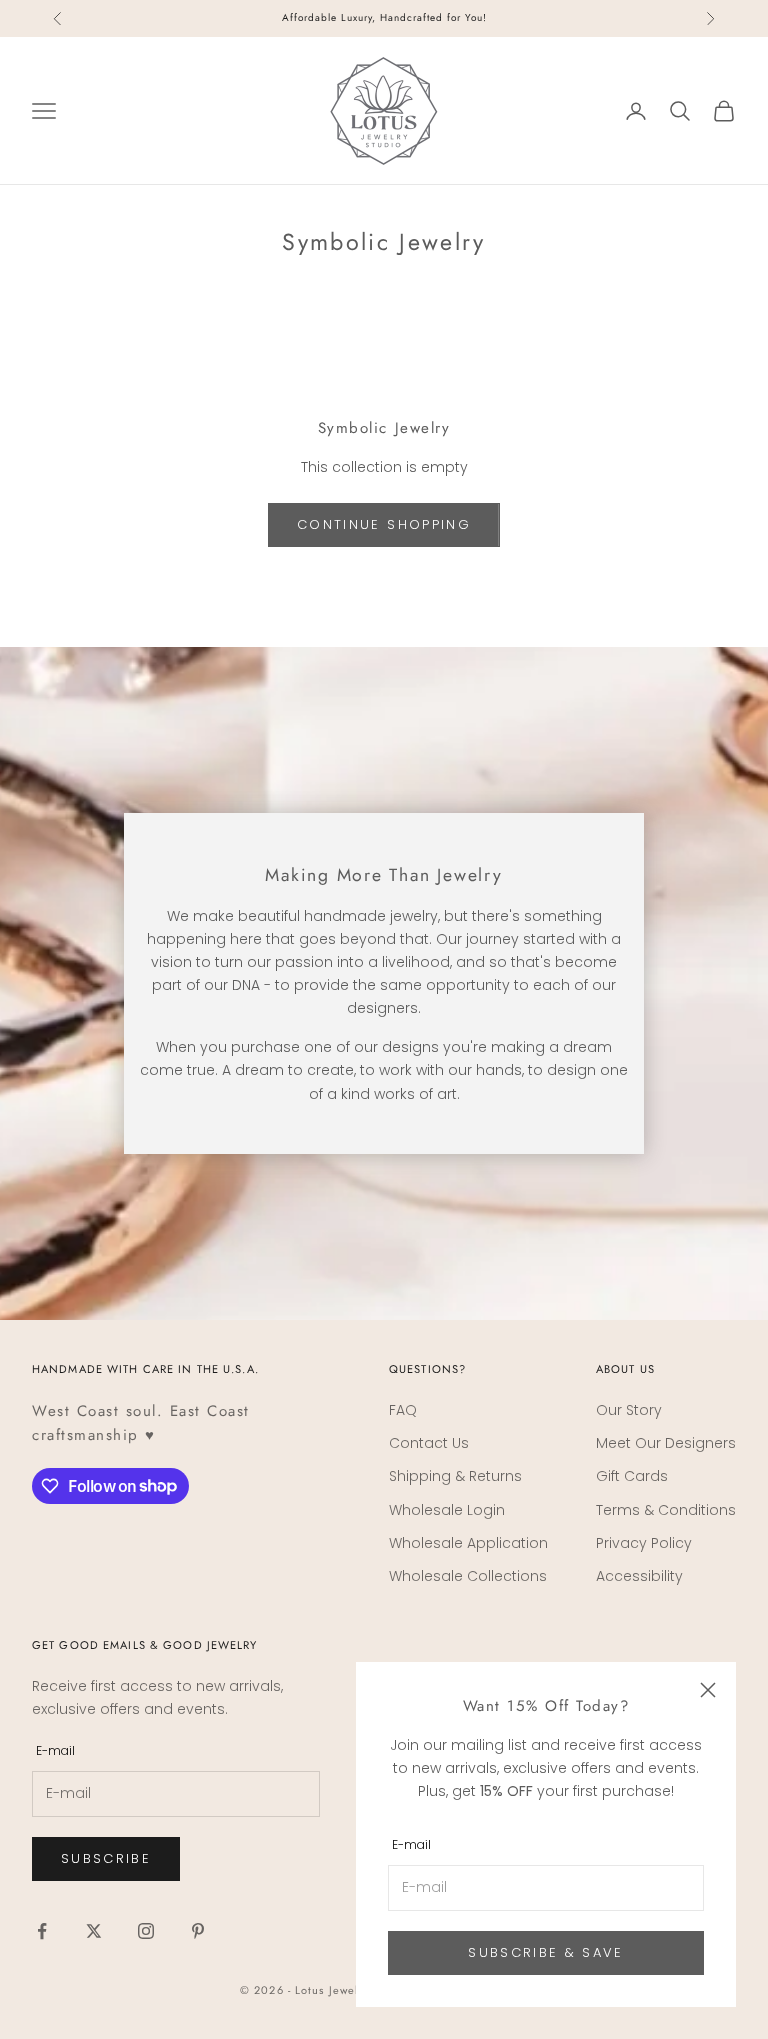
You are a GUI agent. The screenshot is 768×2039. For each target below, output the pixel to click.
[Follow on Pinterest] (198, 1931)
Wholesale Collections (468, 1576)
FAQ (403, 1410)
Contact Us (429, 1443)
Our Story (629, 1410)
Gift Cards (632, 1476)
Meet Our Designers (666, 1443)
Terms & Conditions (666, 1510)
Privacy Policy (644, 1543)
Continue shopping (384, 524)
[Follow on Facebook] (42, 1931)
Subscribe (106, 1858)
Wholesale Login (447, 1510)
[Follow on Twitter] (94, 1931)
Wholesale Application (468, 1543)
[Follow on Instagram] (146, 1931)
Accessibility (639, 1576)
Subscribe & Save (545, 1952)
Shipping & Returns (455, 1476)
